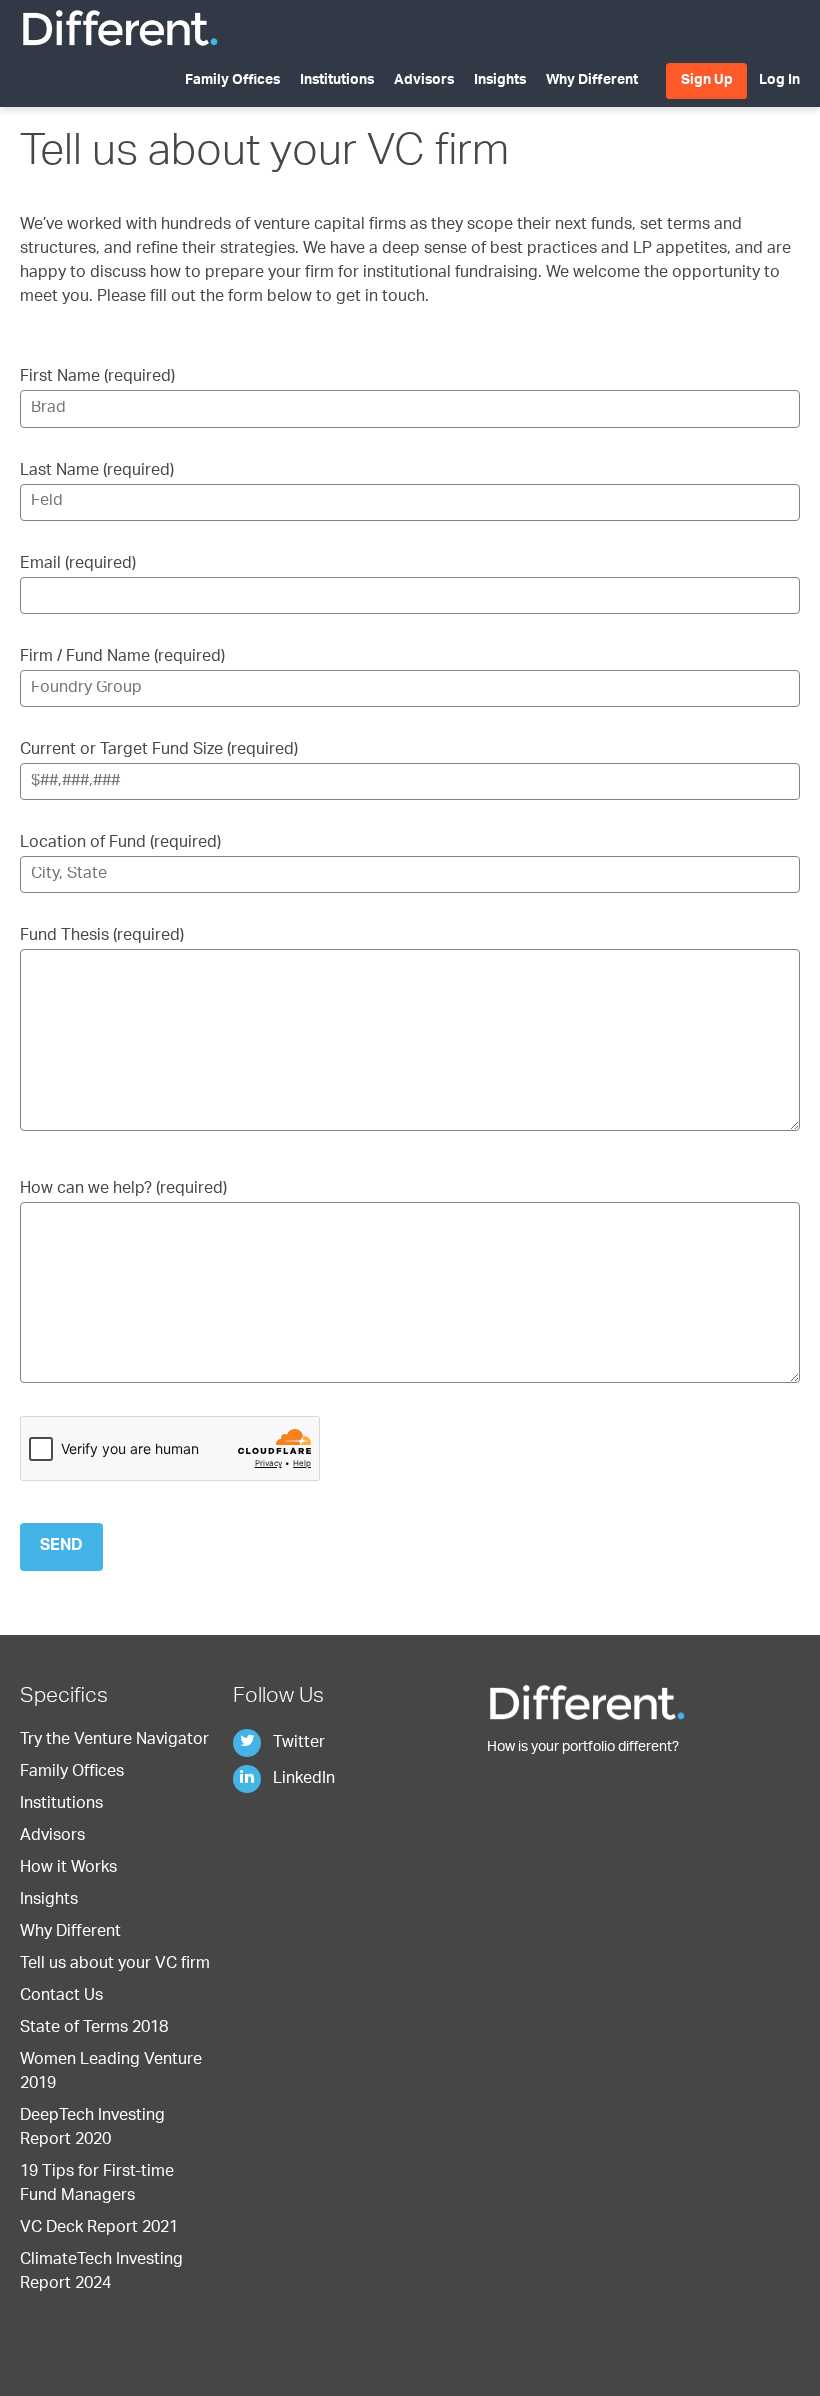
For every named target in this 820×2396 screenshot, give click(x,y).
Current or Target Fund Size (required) (159, 751)
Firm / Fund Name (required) (122, 658)
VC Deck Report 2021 (99, 2229)
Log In (779, 81)
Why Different (592, 81)
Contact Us (61, 1997)
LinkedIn (302, 1780)
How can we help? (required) (123, 1190)
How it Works (68, 1869)
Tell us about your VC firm (115, 1965)
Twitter (297, 1744)
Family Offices (232, 81)
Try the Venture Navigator (114, 1741)
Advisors (424, 81)
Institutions (337, 81)
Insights (500, 81)
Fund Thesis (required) (102, 937)
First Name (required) (97, 378)
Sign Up (707, 81)
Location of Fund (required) (120, 844)
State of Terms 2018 (94, 2029)
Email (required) (78, 565)
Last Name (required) (97, 472)
